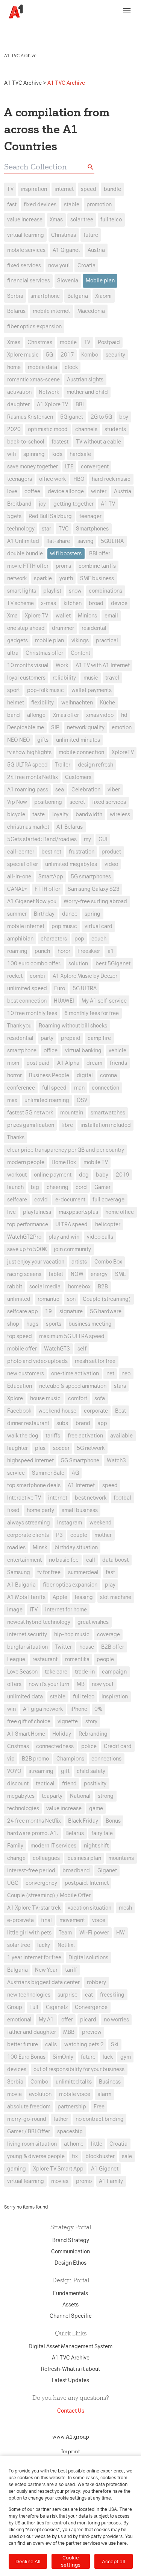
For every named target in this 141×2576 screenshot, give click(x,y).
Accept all (113, 2561)
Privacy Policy (31, 32)
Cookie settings (71, 2561)
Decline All (28, 2561)
